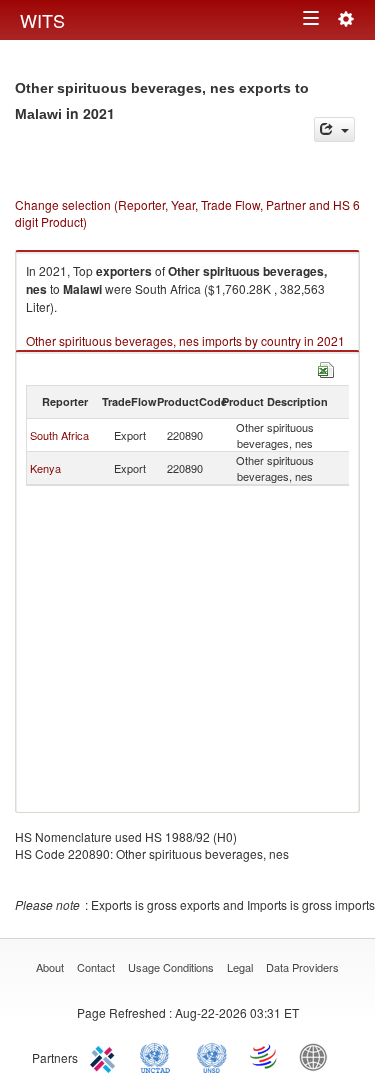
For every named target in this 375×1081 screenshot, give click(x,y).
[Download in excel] (326, 367)
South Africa (59, 435)
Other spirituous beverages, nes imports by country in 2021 (185, 340)
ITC (106, 1056)
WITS (42, 20)
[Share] (334, 129)
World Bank (318, 1056)
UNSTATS (212, 1056)
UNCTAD (159, 1056)
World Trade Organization (265, 1056)
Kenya (45, 468)
